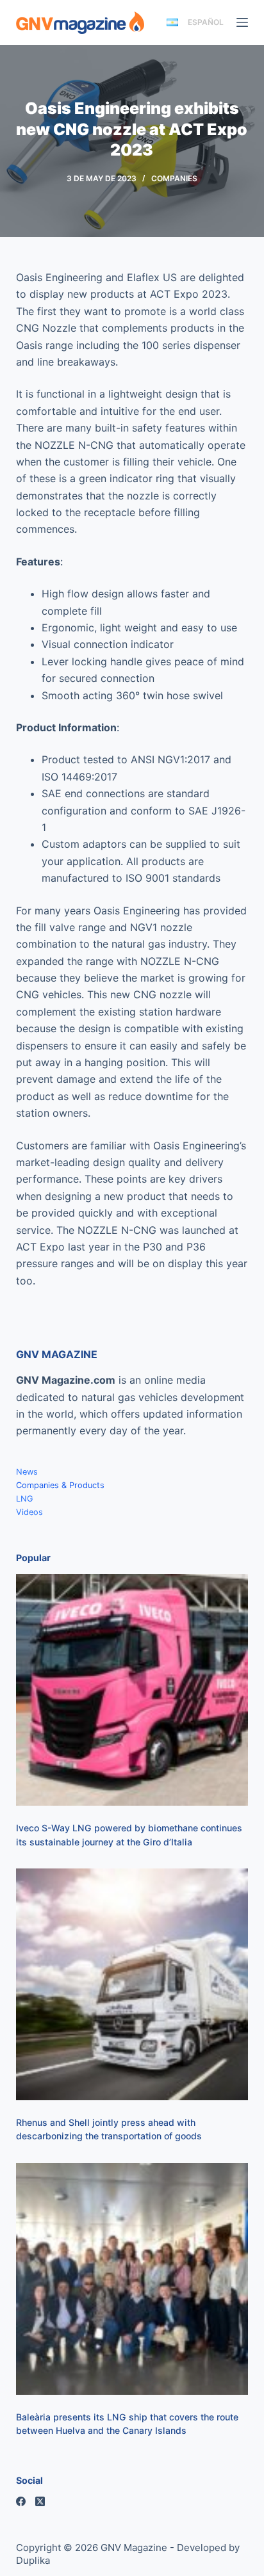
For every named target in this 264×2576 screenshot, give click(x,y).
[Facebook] (21, 2501)
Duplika (33, 2560)
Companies (174, 178)
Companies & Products (60, 1485)
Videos (29, 1512)
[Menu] (242, 22)
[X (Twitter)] (40, 2501)
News (27, 1472)
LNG (25, 1499)
